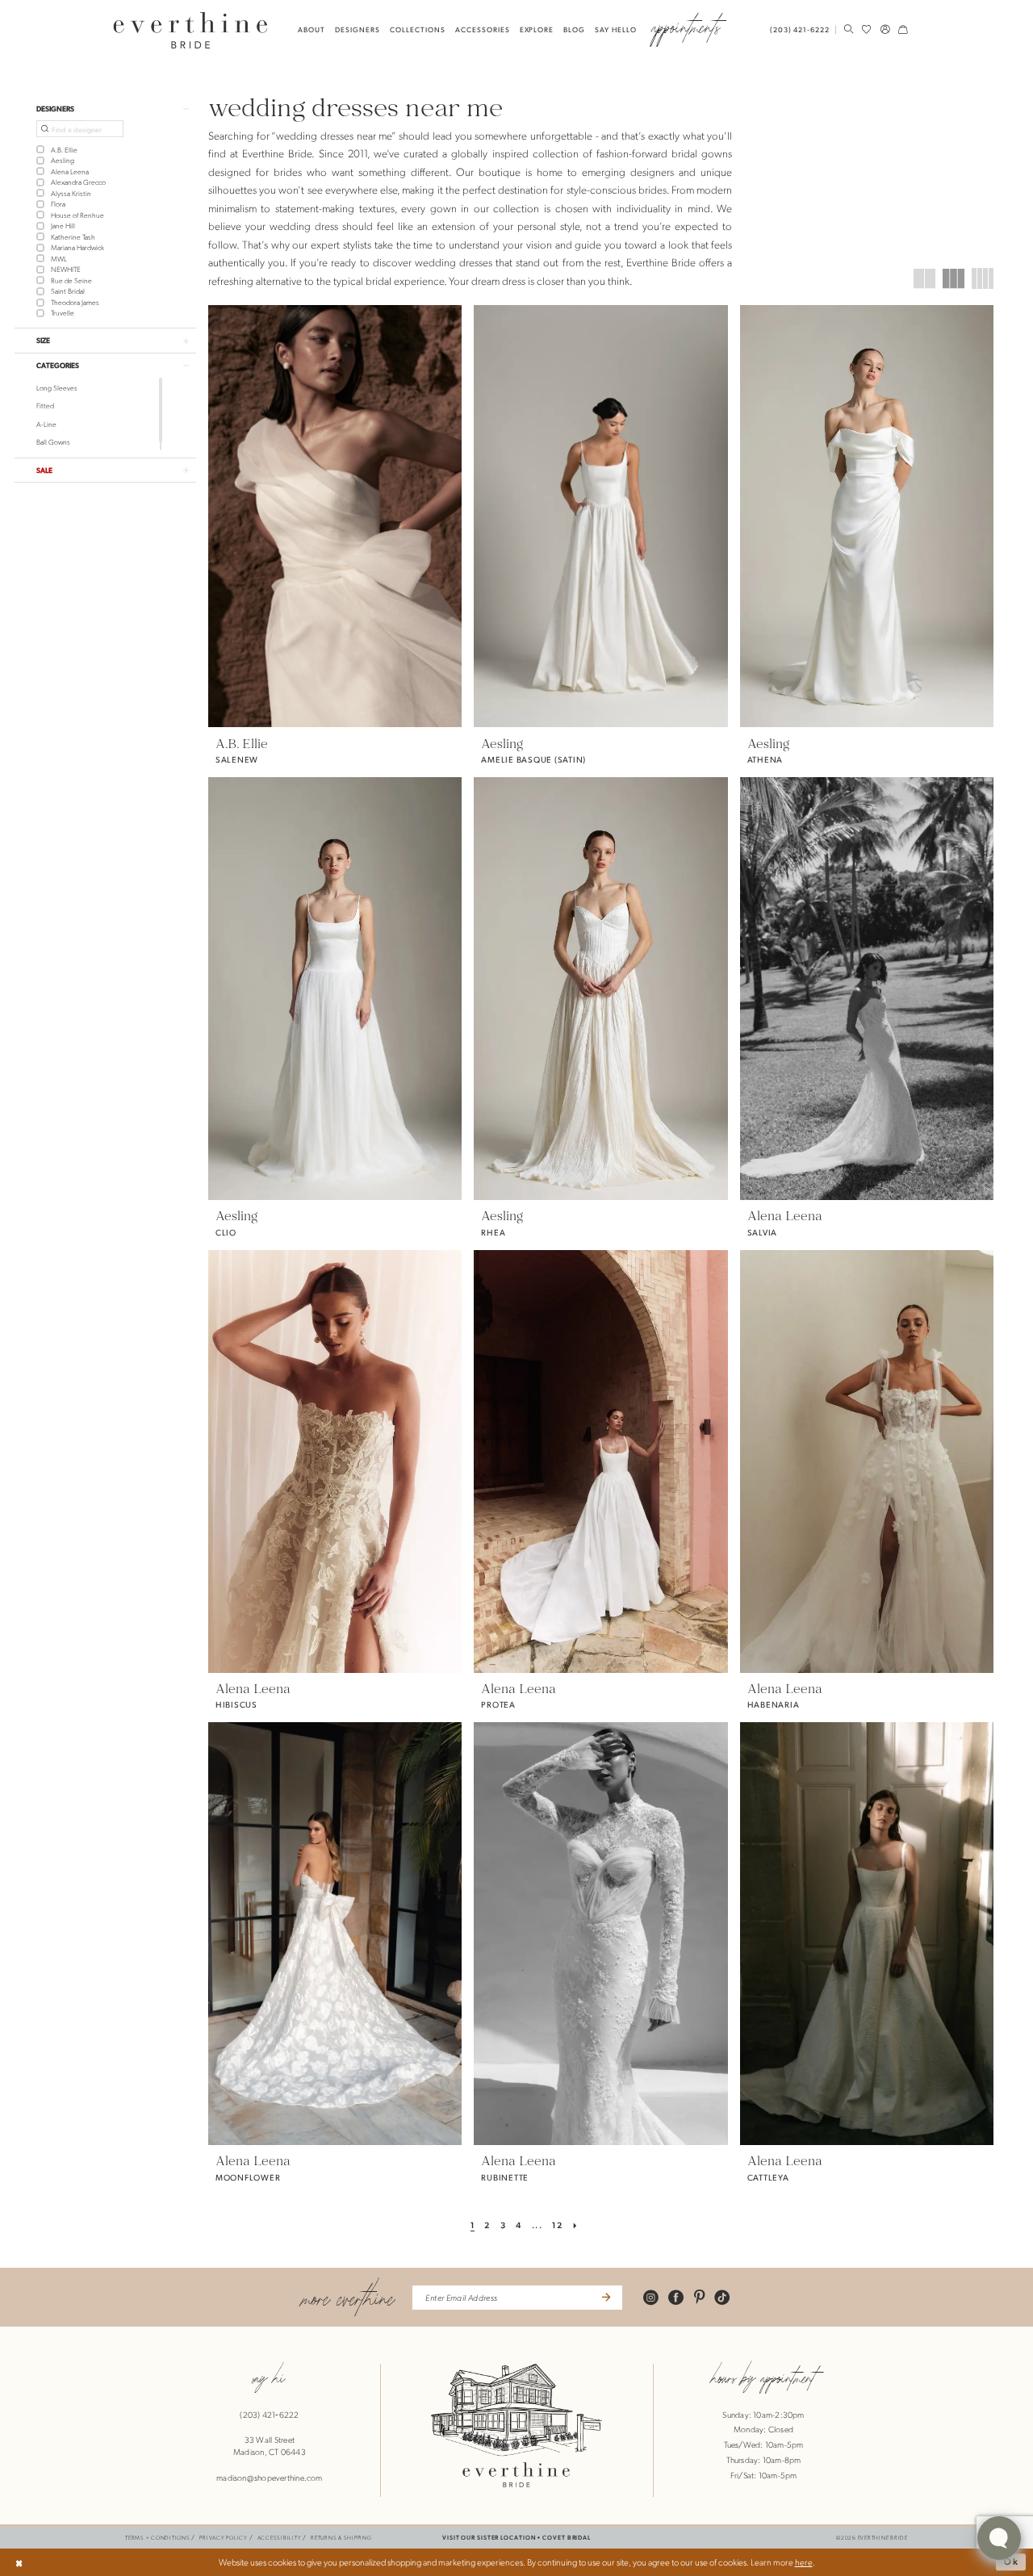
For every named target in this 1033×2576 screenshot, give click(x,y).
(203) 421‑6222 (269, 2415)
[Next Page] (576, 2226)
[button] (885, 29)
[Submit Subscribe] (605, 2298)
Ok (1012, 2562)
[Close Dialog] (19, 2562)
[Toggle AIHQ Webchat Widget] (999, 2538)
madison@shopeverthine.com (270, 2478)
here (804, 2562)
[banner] (191, 30)
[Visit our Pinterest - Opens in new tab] (699, 2297)
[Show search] (848, 29)
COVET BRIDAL (567, 2537)
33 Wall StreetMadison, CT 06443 (270, 2446)
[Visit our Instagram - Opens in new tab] (651, 2297)
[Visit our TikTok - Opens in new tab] (722, 2297)
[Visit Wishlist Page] (867, 29)
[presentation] (335, 516)
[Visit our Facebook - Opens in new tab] (676, 2297)
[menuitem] (802, 30)
